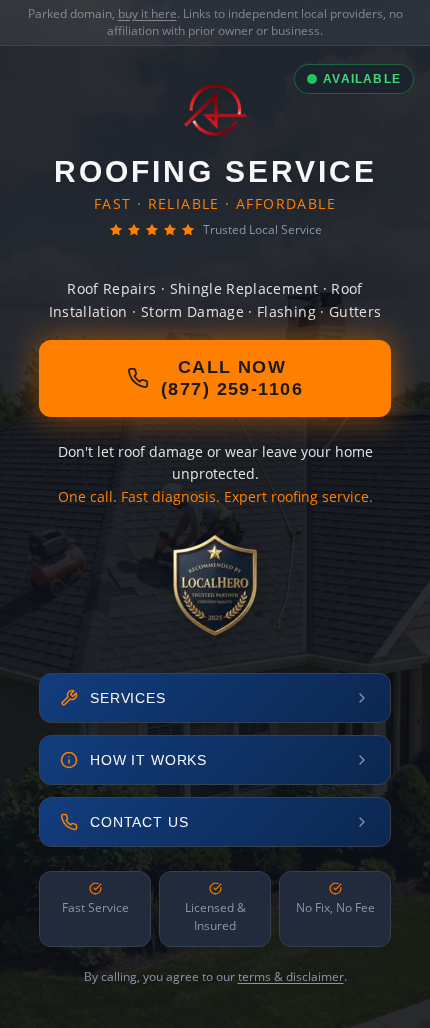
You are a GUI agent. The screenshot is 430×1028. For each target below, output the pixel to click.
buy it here (147, 13)
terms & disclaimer (291, 976)
